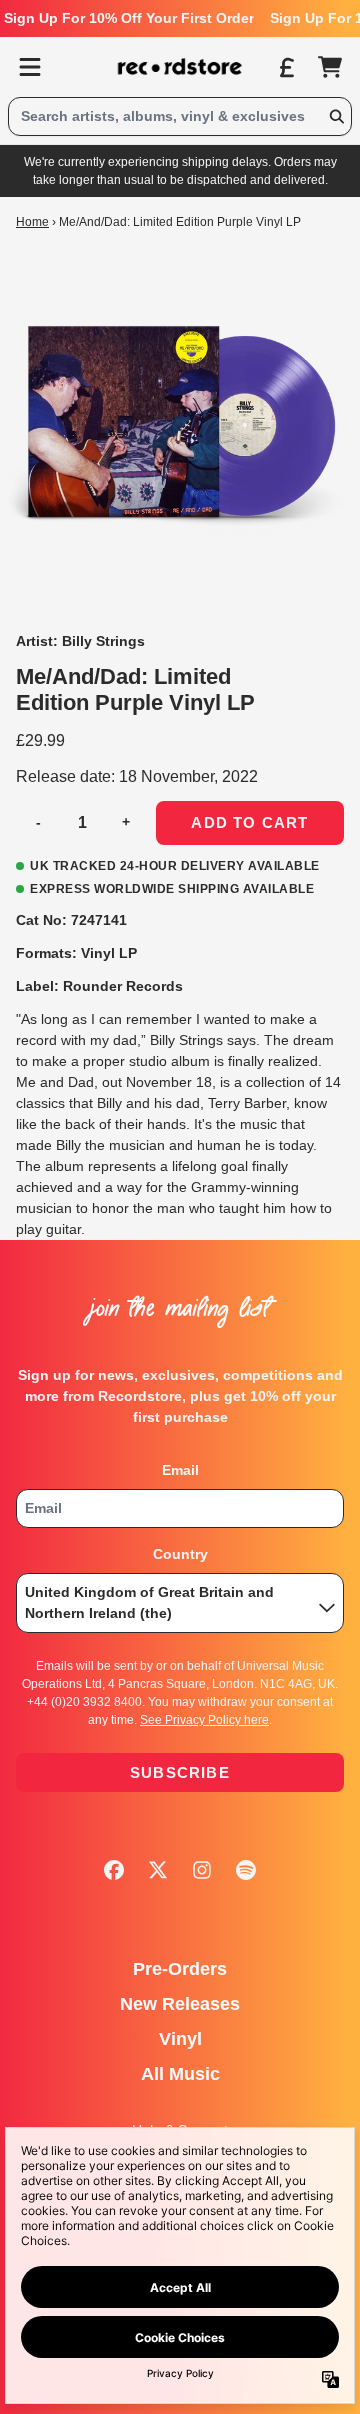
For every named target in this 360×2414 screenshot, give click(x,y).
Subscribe (180, 1772)
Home (32, 222)
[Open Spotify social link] (246, 1870)
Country (180, 1554)
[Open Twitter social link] (158, 1870)
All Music (180, 2074)
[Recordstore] (180, 67)
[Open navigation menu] (30, 67)
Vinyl (180, 2039)
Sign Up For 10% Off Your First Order (129, 18)
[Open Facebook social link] (114, 1870)
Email (180, 1470)
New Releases (180, 2004)
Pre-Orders (180, 1969)
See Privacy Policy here (204, 1720)
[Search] (336, 116)
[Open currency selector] (286, 67)
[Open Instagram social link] (202, 1870)
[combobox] (180, 116)
